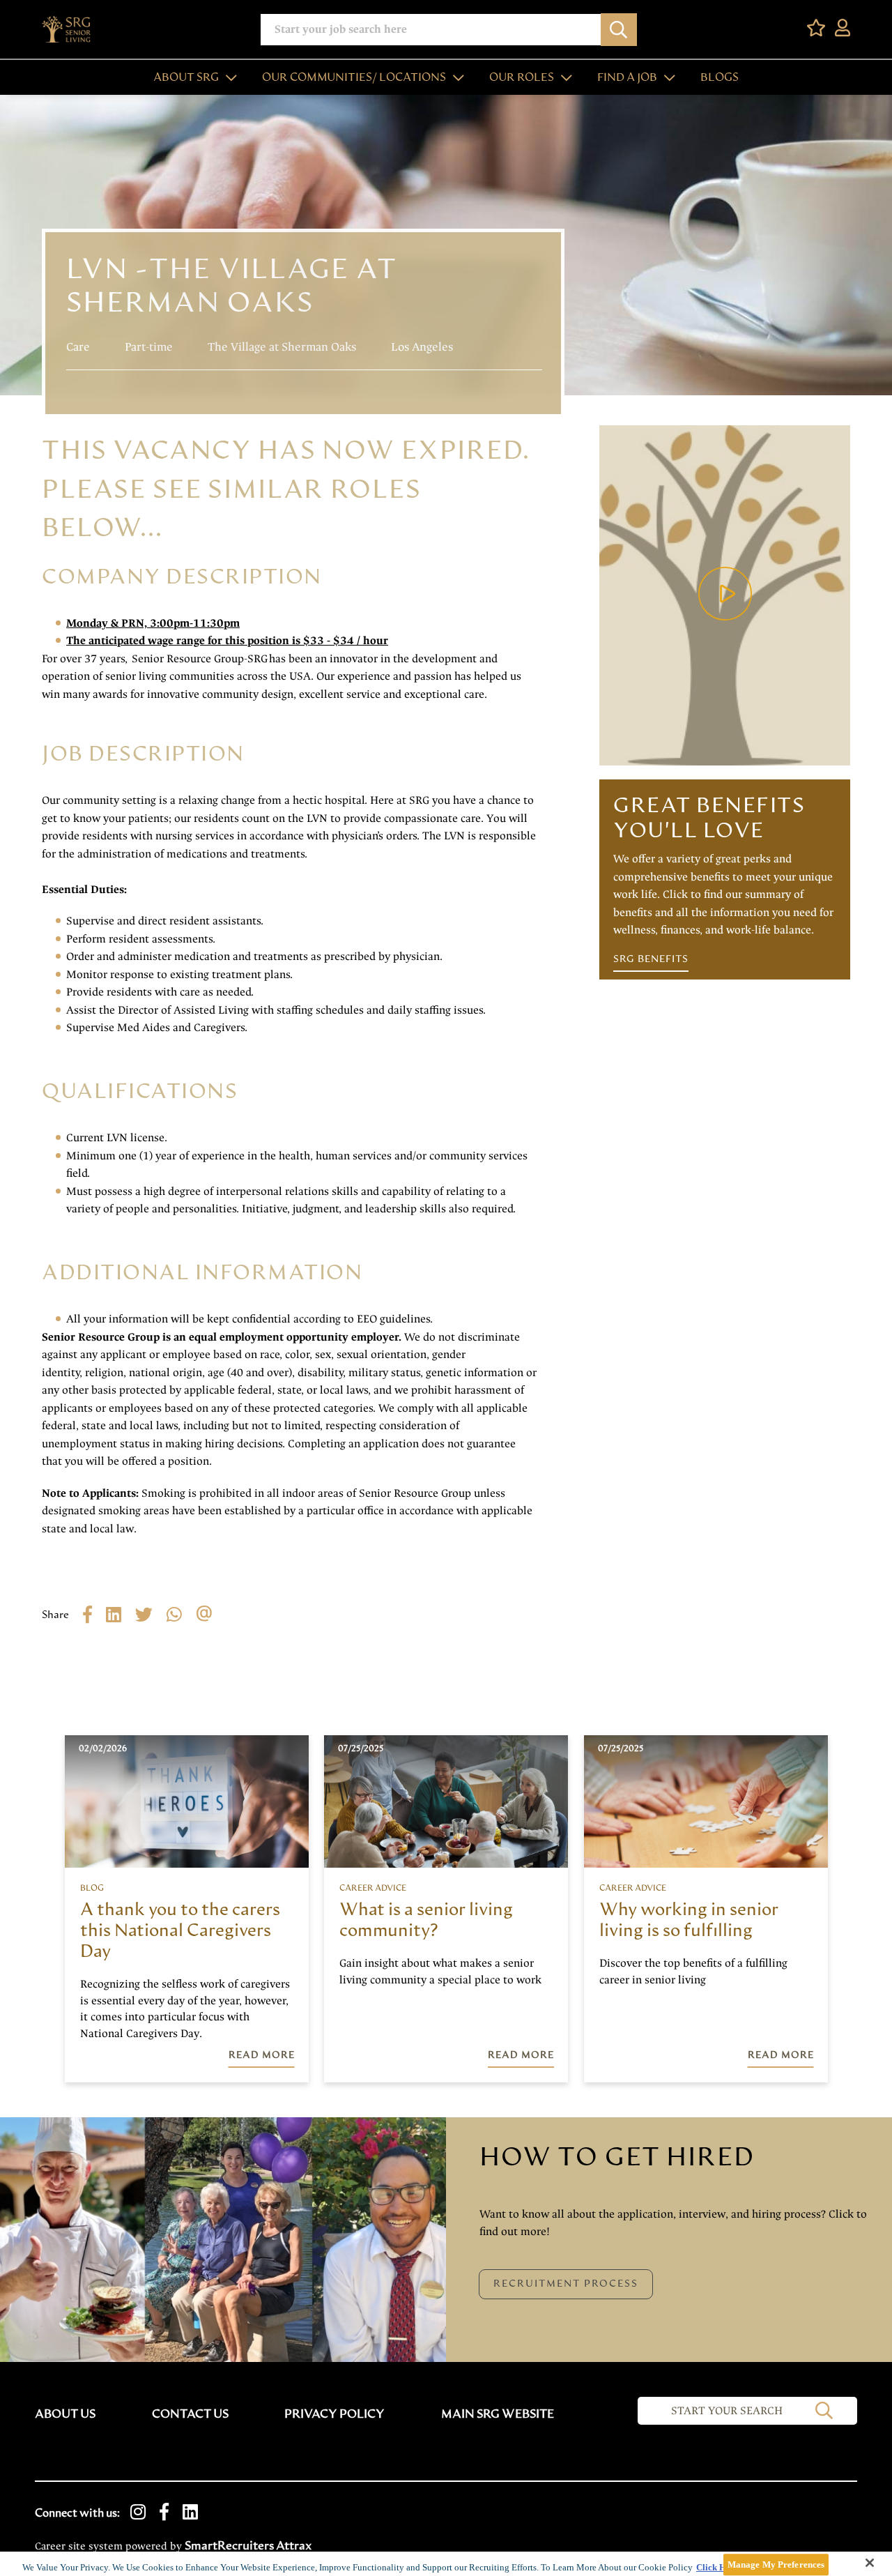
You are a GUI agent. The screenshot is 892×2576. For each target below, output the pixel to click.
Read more (262, 2055)
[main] (446, 2564)
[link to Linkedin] (190, 2513)
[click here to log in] (843, 29)
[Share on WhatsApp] (181, 1614)
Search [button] (619, 30)
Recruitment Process (566, 2284)
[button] (228, 77)
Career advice (373, 1888)
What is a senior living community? (426, 1920)
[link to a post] (187, 1801)
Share (55, 1615)
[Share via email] (211, 1614)
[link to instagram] (138, 2513)
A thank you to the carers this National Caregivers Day (180, 1931)
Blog (92, 1888)
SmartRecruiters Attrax (248, 2546)
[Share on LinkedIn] (121, 1614)
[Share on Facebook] (94, 1614)
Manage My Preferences (776, 2564)
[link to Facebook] (164, 2513)
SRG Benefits (651, 959)
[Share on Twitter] (151, 1614)
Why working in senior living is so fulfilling (689, 1920)
